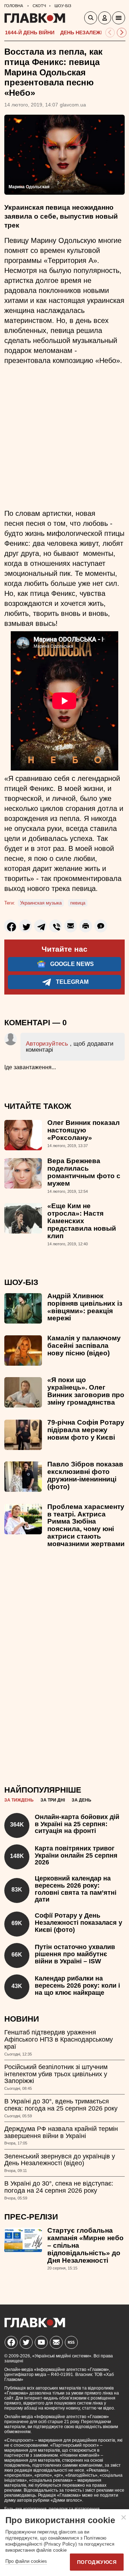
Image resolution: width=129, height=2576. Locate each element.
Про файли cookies (26, 2561)
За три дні (53, 1800)
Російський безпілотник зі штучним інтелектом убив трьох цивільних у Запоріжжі (56, 2074)
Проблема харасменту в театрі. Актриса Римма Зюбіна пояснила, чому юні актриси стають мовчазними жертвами (86, 1525)
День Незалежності (88, 33)
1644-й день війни (30, 33)
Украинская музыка (41, 903)
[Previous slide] (110, 33)
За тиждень (19, 1800)
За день (82, 1800)
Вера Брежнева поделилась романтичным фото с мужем (84, 1172)
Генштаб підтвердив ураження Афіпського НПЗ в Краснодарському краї (59, 2039)
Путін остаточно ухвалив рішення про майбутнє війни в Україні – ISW (75, 1954)
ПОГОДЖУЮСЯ (97, 2562)
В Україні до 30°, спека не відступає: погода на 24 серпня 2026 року (59, 2187)
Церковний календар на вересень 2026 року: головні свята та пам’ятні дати (76, 1889)
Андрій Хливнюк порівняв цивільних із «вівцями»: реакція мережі (85, 1307)
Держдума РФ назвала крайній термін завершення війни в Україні (61, 2132)
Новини (22, 2019)
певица (78, 903)
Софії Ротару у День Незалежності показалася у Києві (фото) (78, 1923)
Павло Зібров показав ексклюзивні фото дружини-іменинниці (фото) (85, 1475)
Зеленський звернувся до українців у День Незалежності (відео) (60, 2160)
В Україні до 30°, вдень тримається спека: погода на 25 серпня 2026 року (61, 2105)
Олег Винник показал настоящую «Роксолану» (83, 1130)
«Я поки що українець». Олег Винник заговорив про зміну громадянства (86, 1391)
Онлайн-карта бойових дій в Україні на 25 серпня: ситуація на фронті (77, 1824)
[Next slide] (122, 33)
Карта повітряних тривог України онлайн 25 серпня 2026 (76, 1855)
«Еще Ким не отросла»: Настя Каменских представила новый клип (82, 1221)
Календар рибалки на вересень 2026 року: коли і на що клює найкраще (77, 1985)
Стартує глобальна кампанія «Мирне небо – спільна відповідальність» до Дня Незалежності (85, 2245)
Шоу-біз (21, 1282)
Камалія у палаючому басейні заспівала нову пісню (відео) (84, 1346)
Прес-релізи (31, 2217)
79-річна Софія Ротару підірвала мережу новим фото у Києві (86, 1430)
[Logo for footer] (35, 2325)
